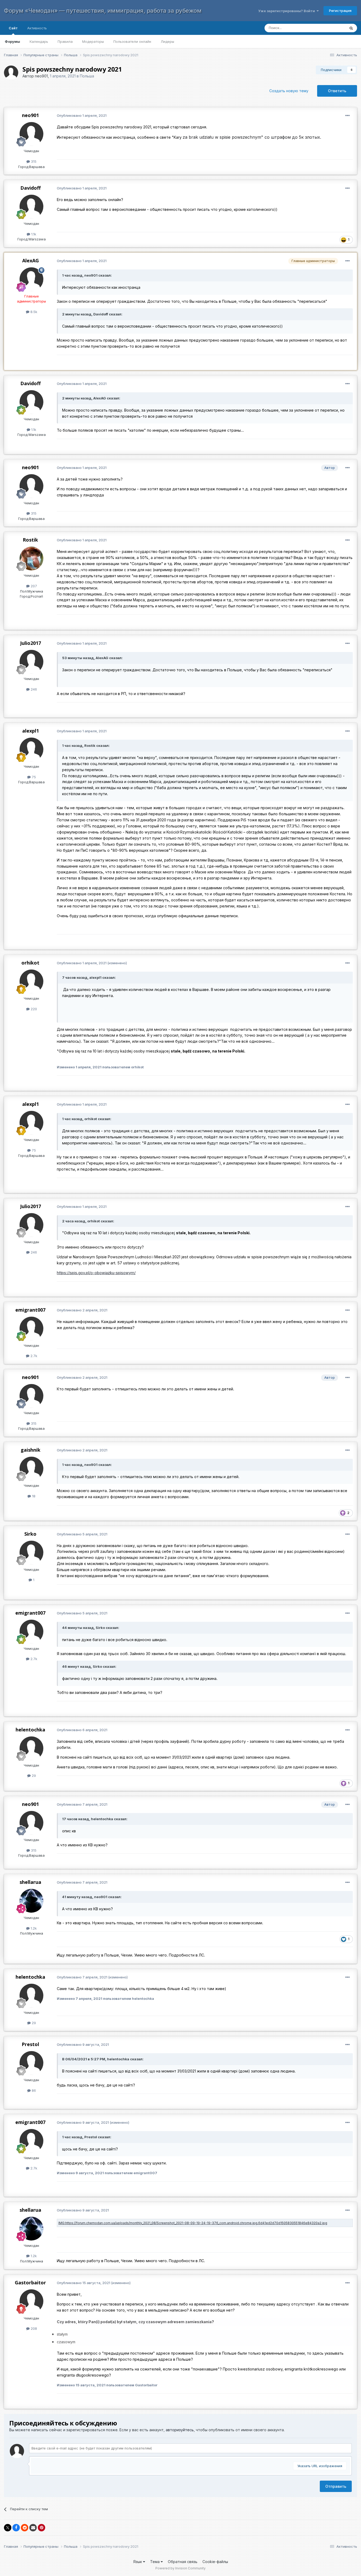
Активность (37, 28)
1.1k (33, 234)
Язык (138, 2562)
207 (33, 586)
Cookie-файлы (215, 2562)
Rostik (30, 540)
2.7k (33, 1356)
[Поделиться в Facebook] (16, 2528)
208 (33, 2328)
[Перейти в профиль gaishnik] (31, 1469)
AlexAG (31, 260)
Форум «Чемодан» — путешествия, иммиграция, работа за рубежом (103, 11)
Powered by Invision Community (181, 2568)
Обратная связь (183, 2562)
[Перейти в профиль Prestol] (31, 2063)
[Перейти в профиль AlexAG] (31, 279)
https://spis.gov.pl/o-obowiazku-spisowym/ (96, 1273)
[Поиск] (351, 28)
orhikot (30, 963)
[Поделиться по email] (33, 2528)
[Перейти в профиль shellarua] (31, 1901)
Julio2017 (31, 643)
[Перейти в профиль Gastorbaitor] (31, 2301)
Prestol (30, 2044)
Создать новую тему (289, 91)
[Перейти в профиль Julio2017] (31, 662)
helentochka (30, 1730)
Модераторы (93, 41)
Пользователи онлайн (132, 41)
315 (33, 161)
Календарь (39, 41)
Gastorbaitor (30, 2282)
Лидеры (167, 41)
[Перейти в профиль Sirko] (31, 1553)
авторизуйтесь (180, 2430)
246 (33, 689)
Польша (87, 76)
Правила (65, 41)
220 (33, 1009)
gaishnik (31, 1450)
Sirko (30, 1534)
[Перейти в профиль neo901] (11, 73)
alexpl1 (31, 731)
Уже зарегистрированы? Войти (287, 11)
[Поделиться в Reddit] (25, 2528)
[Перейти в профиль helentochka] (31, 1748)
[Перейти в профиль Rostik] (31, 558)
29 (33, 1776)
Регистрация (340, 11)
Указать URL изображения (320, 2466)
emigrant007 (30, 1310)
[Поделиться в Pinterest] (41, 2528)
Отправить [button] (336, 2486)
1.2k (33, 1928)
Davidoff (31, 188)
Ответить (337, 91)
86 (33, 2090)
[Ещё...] (348, 116)
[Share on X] (8, 2528)
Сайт (13, 28)
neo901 (41, 76)
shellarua (30, 1882)
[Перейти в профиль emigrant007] (31, 1329)
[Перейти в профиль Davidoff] (31, 207)
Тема (155, 2562)
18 (33, 1496)
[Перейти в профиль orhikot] (31, 981)
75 (33, 777)
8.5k (33, 312)
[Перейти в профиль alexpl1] (31, 749)
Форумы (12, 41)
